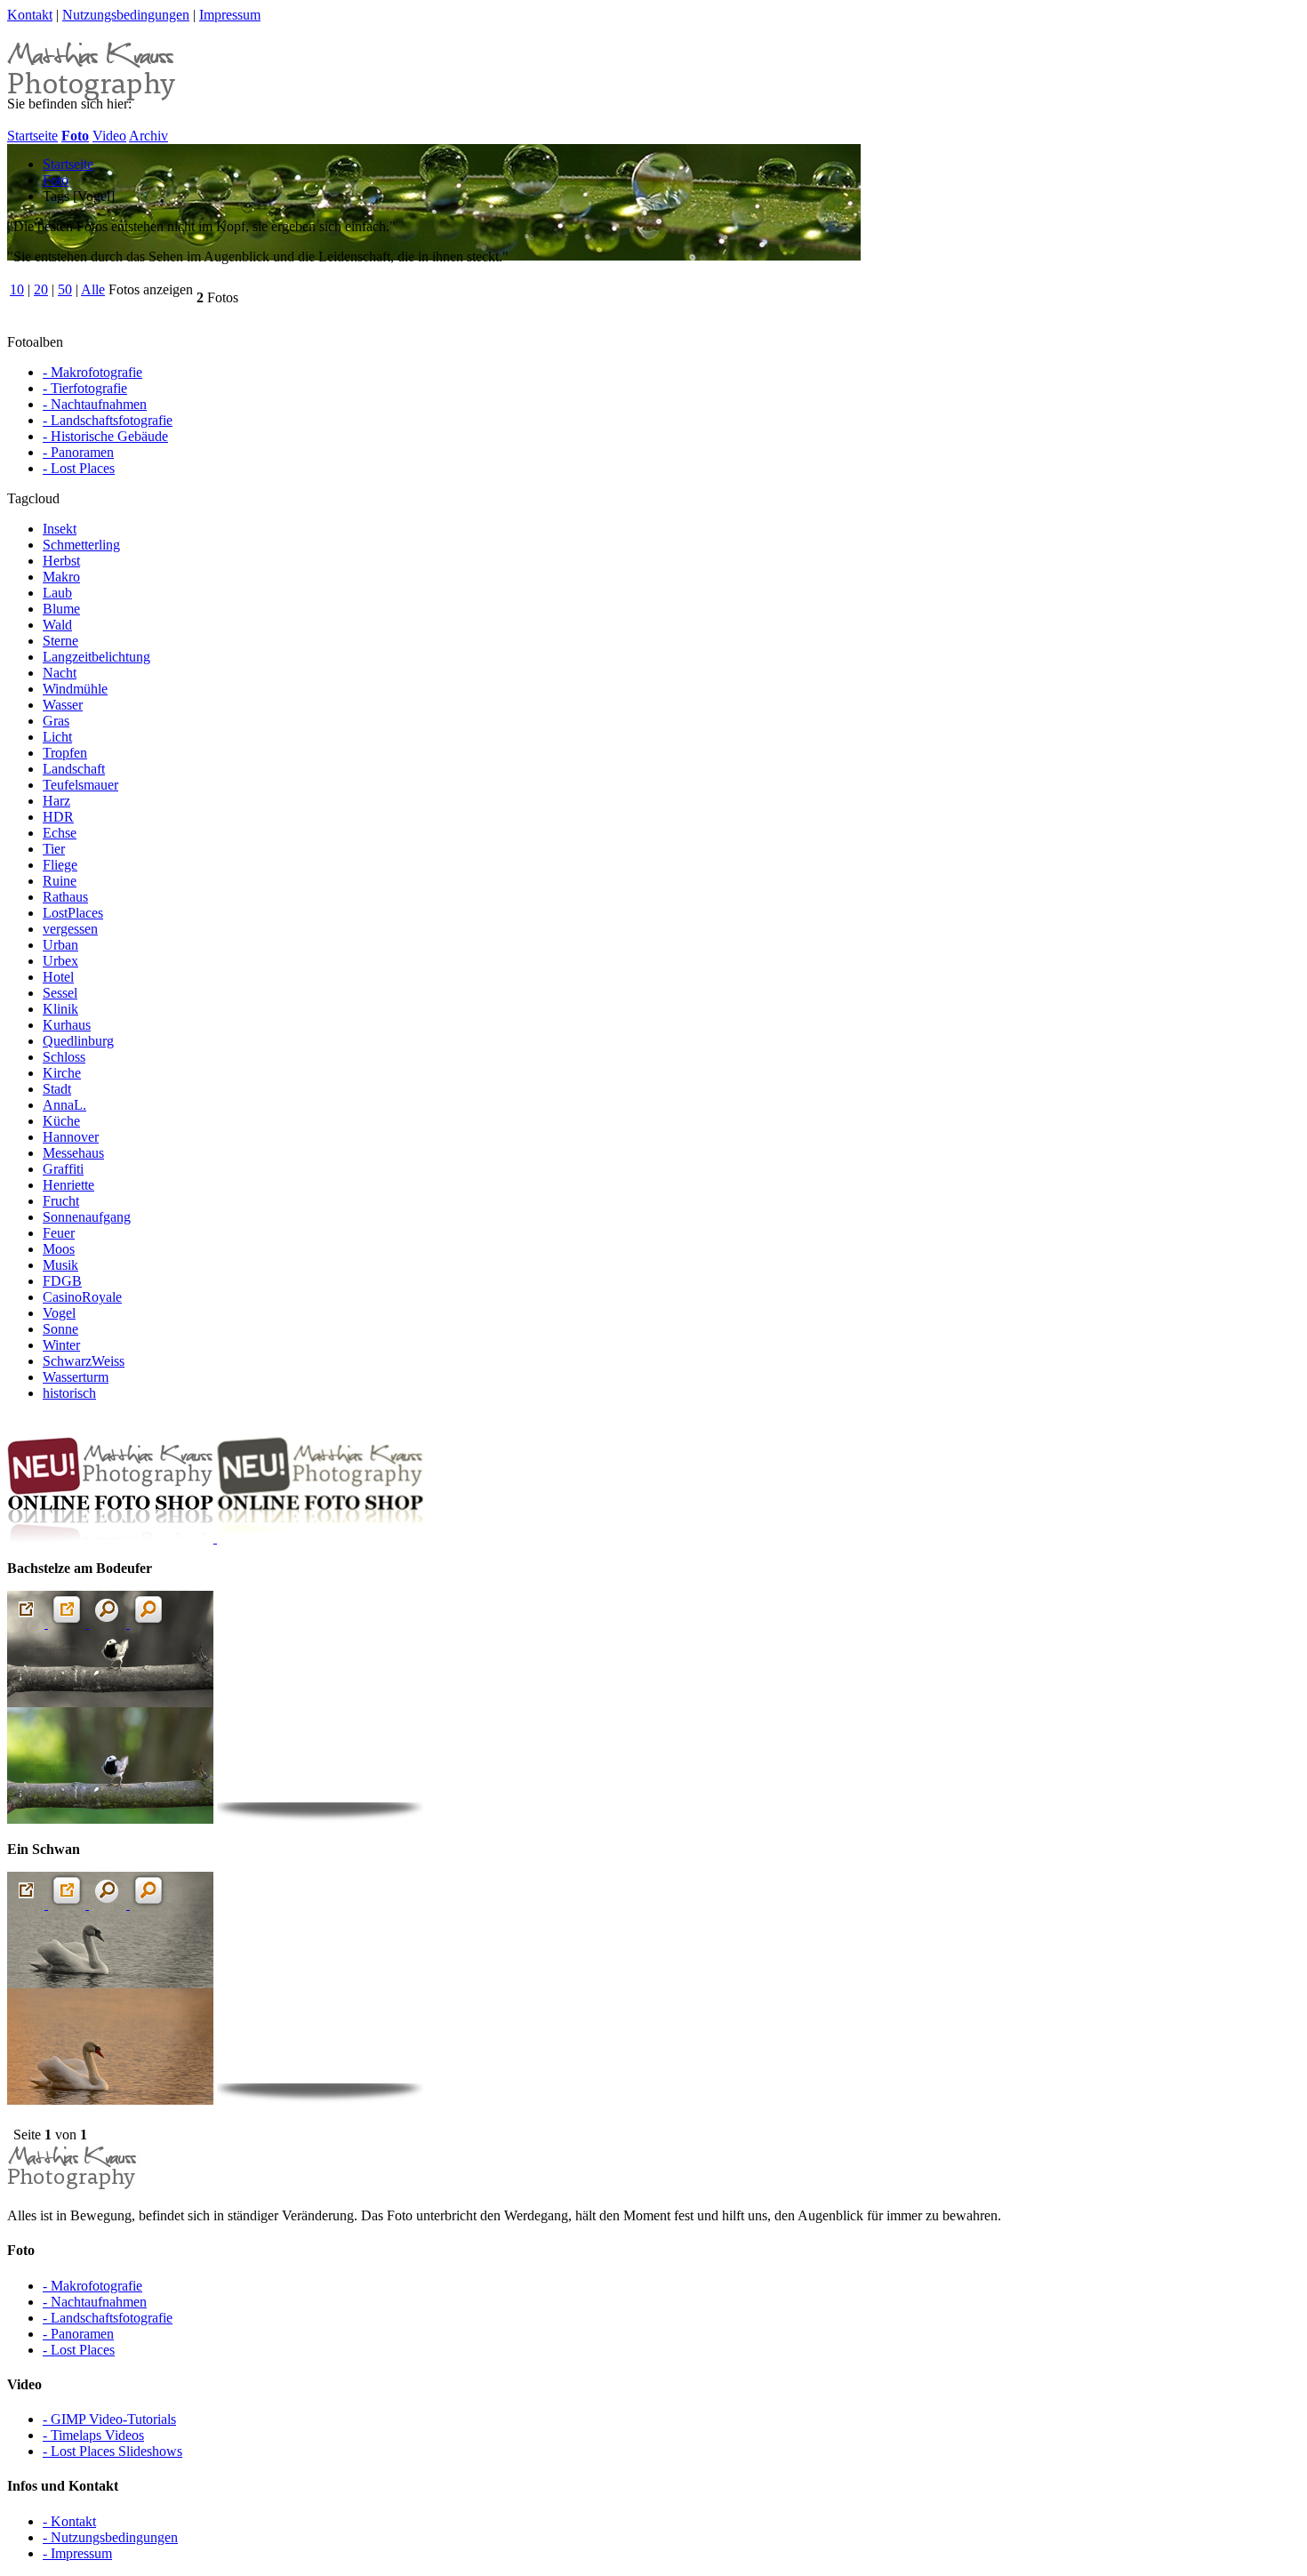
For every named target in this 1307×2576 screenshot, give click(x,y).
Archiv (148, 136)
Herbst (61, 561)
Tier (54, 849)
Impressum (230, 15)
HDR (58, 817)
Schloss (64, 1057)
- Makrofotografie (92, 372)
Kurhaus (67, 1025)
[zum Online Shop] (215, 1538)
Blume (61, 609)
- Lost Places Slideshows (112, 2451)
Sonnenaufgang (87, 1217)
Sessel (60, 993)
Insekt (60, 529)
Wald (57, 625)
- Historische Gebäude (105, 436)
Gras (56, 721)
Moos (59, 1249)
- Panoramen (78, 452)
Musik (60, 1265)
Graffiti (63, 1169)
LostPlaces (73, 913)
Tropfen (65, 753)
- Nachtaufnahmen (95, 404)
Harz (56, 801)
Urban (60, 945)
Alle (93, 289)
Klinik (60, 1009)
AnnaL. (64, 1105)
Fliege (60, 865)
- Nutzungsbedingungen (110, 2537)
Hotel (58, 977)
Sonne (60, 1329)
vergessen (70, 929)
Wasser (63, 705)
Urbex (60, 961)
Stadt (57, 1089)
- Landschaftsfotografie (108, 420)
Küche (61, 1121)
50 (65, 289)
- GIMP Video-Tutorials (109, 2419)
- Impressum (77, 2553)
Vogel (59, 1313)
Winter (61, 1345)
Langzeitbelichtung (96, 657)
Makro (61, 577)
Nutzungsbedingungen (126, 15)
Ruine (60, 881)
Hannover (71, 1137)
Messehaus (73, 1153)
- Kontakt (69, 2521)
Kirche (62, 1073)
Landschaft (74, 769)
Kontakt (30, 15)
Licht (57, 737)
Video (109, 136)
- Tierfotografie (85, 388)
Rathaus (65, 897)
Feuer (59, 1233)
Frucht (61, 1201)
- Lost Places (79, 468)
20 (41, 289)
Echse (60, 833)
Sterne (60, 641)
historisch (69, 1393)
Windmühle (75, 689)
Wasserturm (76, 1377)
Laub (57, 593)
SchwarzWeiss (84, 1361)
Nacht (60, 673)
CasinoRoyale (82, 1297)
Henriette (68, 1185)
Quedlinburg (78, 1041)
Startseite (32, 136)
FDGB (62, 1281)
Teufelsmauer (80, 785)
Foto (56, 180)
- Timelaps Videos (93, 2435)
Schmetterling (81, 545)
